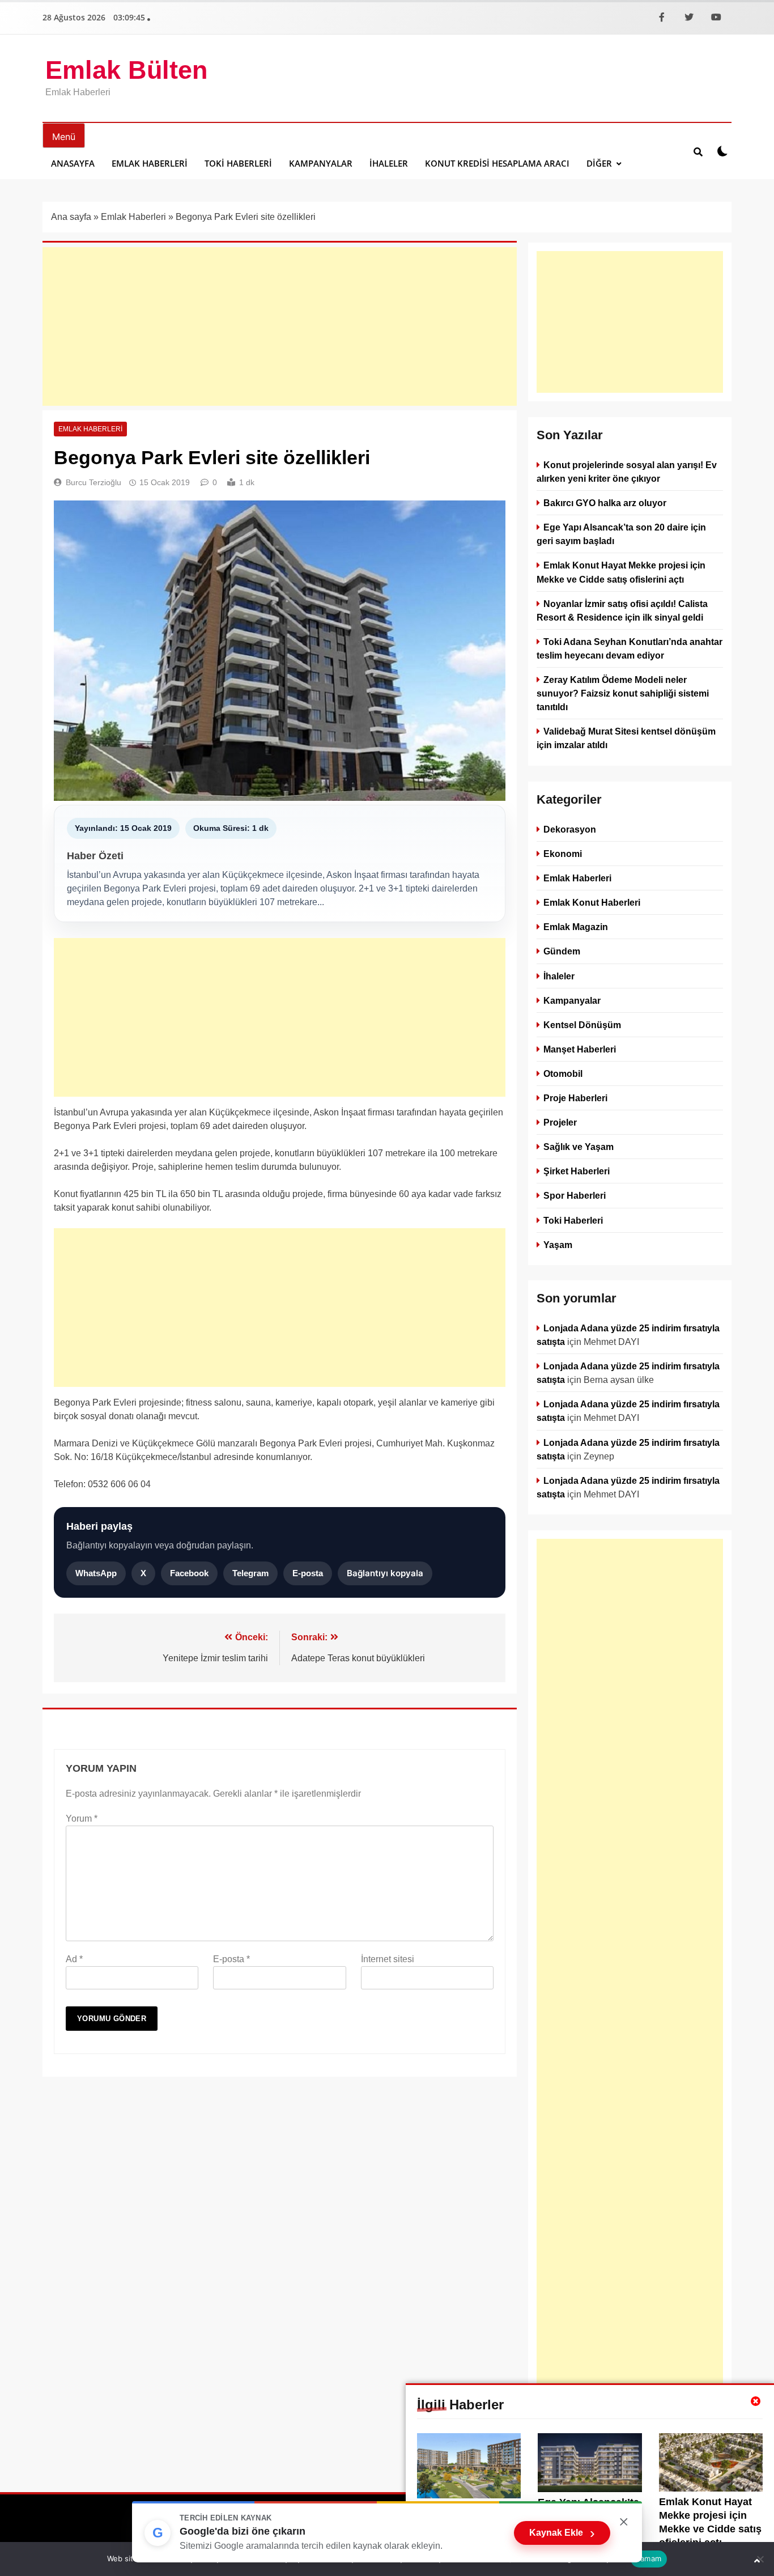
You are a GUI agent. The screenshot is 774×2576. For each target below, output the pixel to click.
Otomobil (563, 1073)
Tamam (649, 2558)
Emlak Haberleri (150, 163)
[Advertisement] (280, 326)
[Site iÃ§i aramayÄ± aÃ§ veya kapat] (698, 151)
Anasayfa (73, 163)
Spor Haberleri (575, 1195)
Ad (74, 1959)
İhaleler (389, 163)
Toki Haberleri (238, 163)
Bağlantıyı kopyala (385, 1573)
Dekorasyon (570, 829)
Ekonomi (563, 854)
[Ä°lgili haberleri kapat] (756, 2401)
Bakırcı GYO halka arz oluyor (605, 503)
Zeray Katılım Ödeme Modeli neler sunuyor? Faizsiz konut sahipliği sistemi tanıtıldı (623, 693)
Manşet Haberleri (580, 1049)
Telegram (250, 1573)
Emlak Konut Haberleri (592, 902)
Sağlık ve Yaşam (579, 1147)
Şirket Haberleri (577, 1171)
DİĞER (599, 163)
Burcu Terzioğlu (93, 482)
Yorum (82, 1819)
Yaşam (558, 1244)
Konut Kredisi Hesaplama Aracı (497, 163)
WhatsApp (96, 1573)
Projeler (560, 1122)
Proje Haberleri (575, 1098)
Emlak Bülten (126, 70)
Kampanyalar (321, 163)
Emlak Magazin (576, 927)
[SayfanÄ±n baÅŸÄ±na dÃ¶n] (757, 2561)
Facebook (189, 1573)
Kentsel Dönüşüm (582, 1024)
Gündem (562, 951)
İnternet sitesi (388, 1959)
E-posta (308, 1573)
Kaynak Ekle (562, 2533)
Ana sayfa (71, 217)
